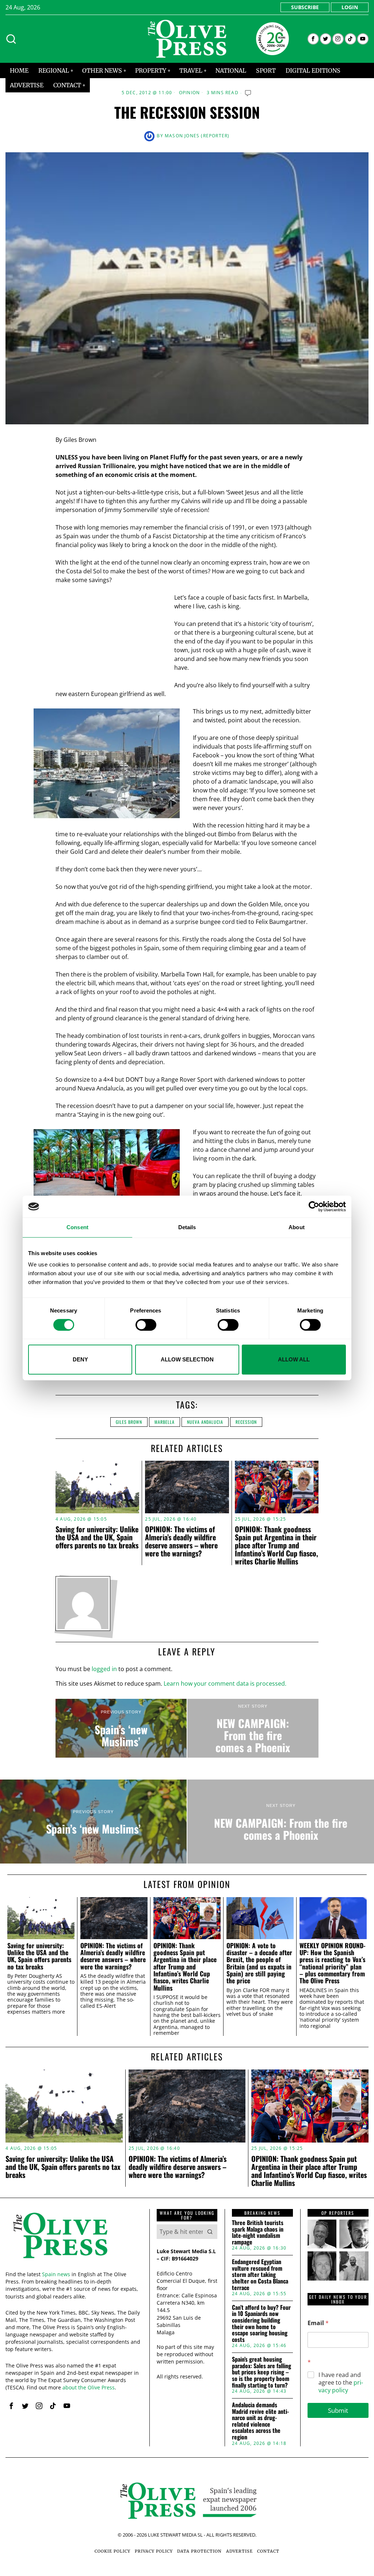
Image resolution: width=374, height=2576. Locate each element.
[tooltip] (313, 39)
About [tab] (297, 1227)
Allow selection (187, 1359)
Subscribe (305, 7)
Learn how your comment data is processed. (225, 1683)
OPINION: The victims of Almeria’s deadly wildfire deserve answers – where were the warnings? (181, 1541)
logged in (104, 1669)
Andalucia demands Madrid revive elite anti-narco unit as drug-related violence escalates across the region (260, 2421)
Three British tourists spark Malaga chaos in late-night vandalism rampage (258, 2232)
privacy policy (341, 2386)
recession (246, 1422)
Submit (338, 2410)
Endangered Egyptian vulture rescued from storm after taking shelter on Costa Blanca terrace (260, 2275)
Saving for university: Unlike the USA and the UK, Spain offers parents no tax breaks (97, 1537)
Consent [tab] (77, 1227)
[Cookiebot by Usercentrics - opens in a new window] (314, 1207)
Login (350, 7)
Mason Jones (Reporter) (197, 136)
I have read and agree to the (341, 2382)
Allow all (294, 1359)
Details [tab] (187, 1227)
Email (318, 2323)
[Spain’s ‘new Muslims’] (121, 1728)
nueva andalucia (205, 1422)
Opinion (189, 93)
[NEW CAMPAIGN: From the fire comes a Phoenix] (253, 1728)
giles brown (129, 1422)
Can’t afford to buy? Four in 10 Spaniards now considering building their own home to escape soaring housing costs (261, 2324)
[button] (210, 2232)
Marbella (165, 1422)
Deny (80, 1359)
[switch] (146, 1325)
